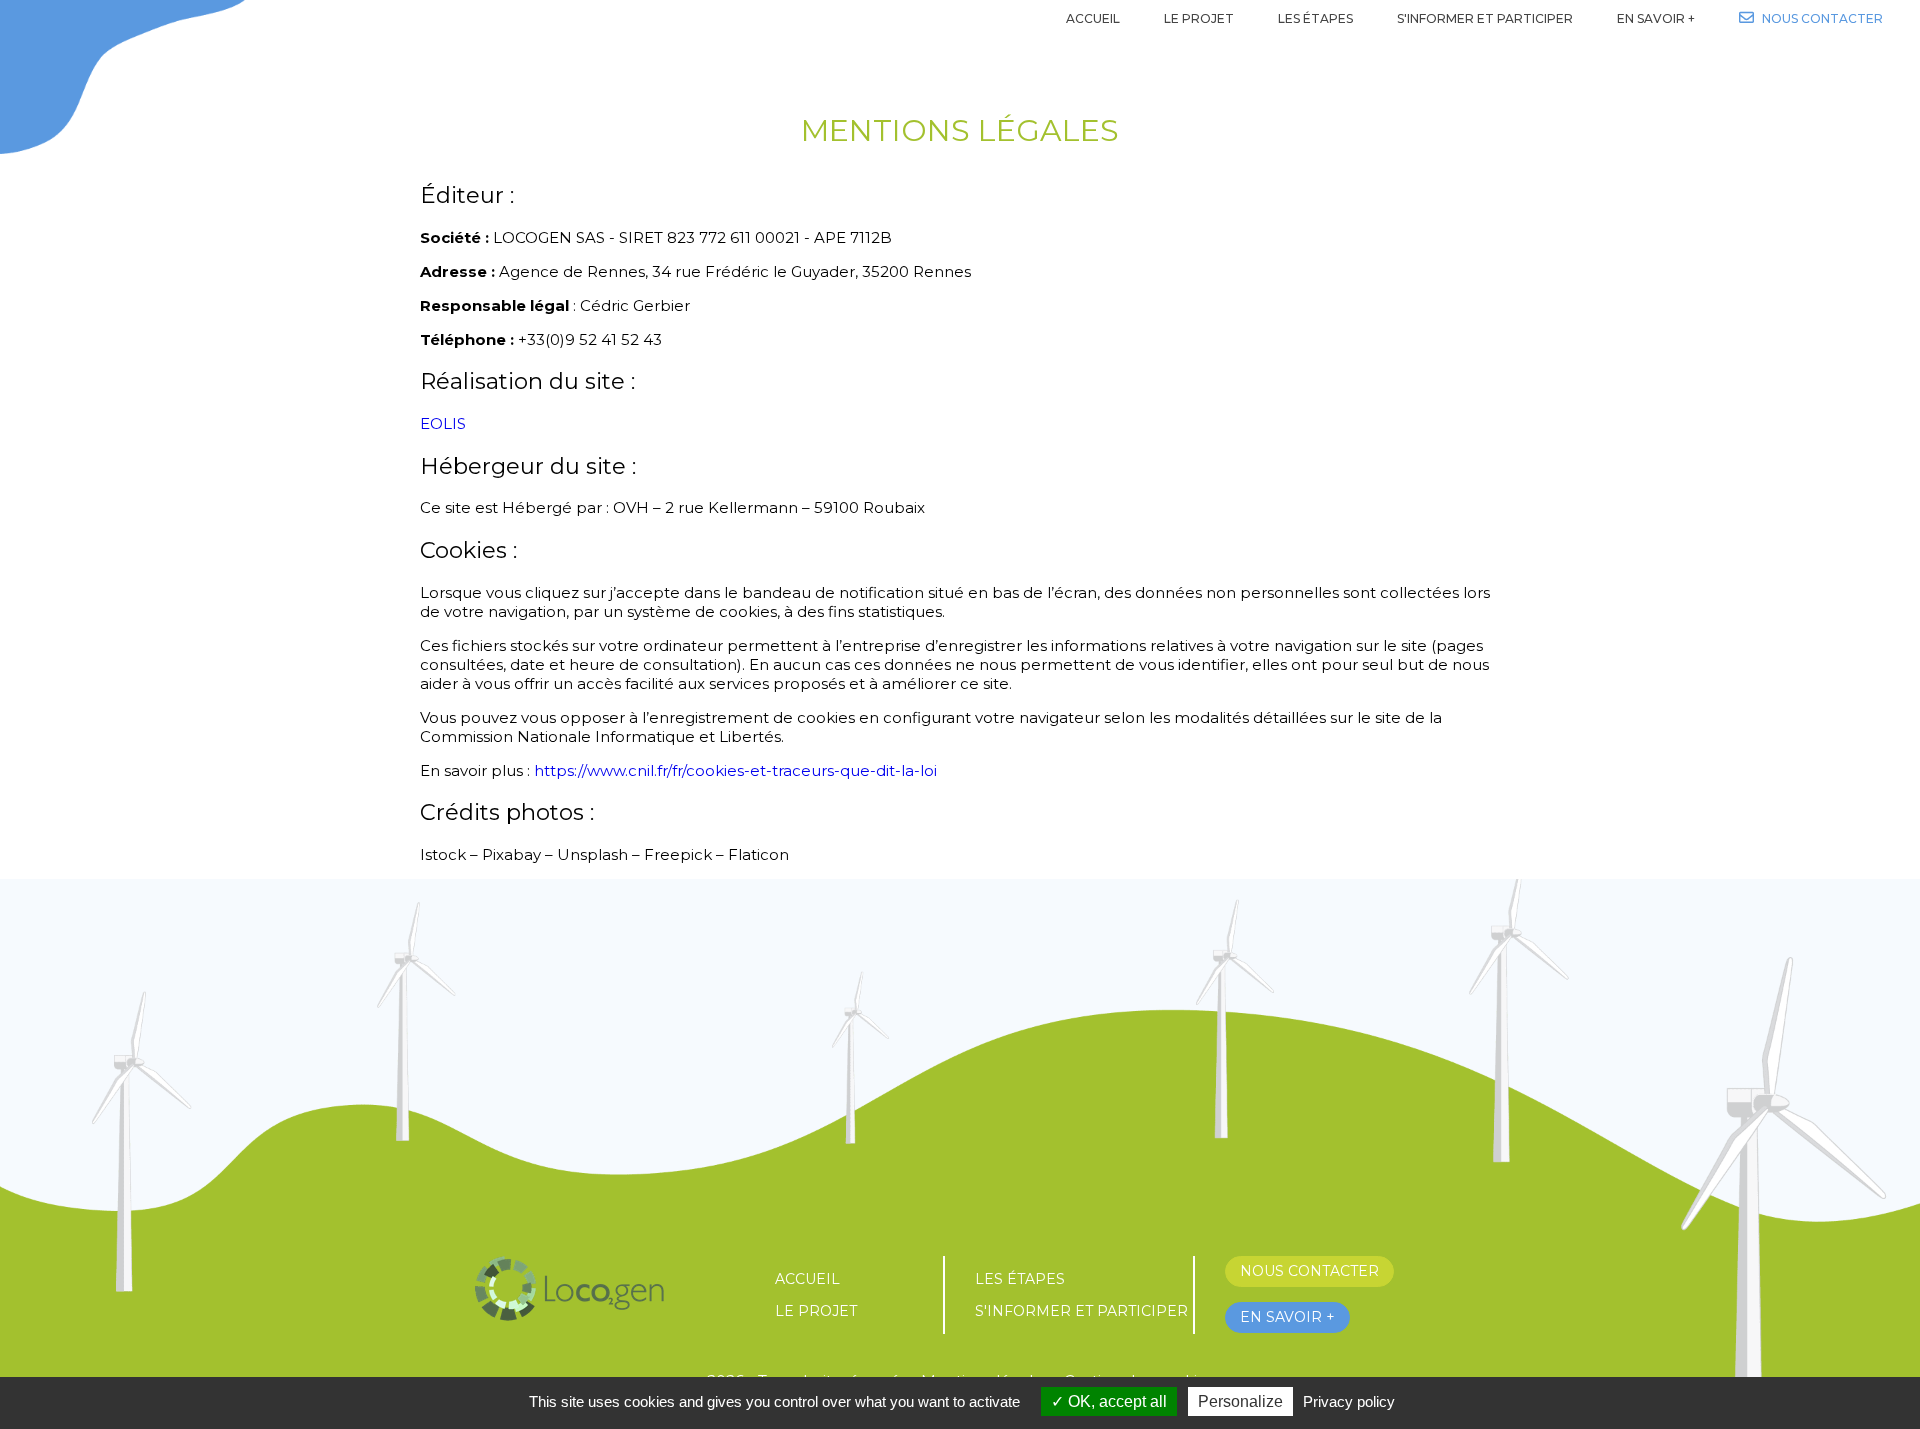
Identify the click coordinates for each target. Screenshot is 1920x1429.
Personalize (1240, 1401)
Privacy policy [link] (1349, 1401)
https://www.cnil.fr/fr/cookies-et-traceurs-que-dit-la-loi (735, 770)
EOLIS (443, 423)
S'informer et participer (1081, 1311)
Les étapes (1020, 1279)
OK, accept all (1115, 1401)
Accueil (807, 1279)
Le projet (816, 1311)
